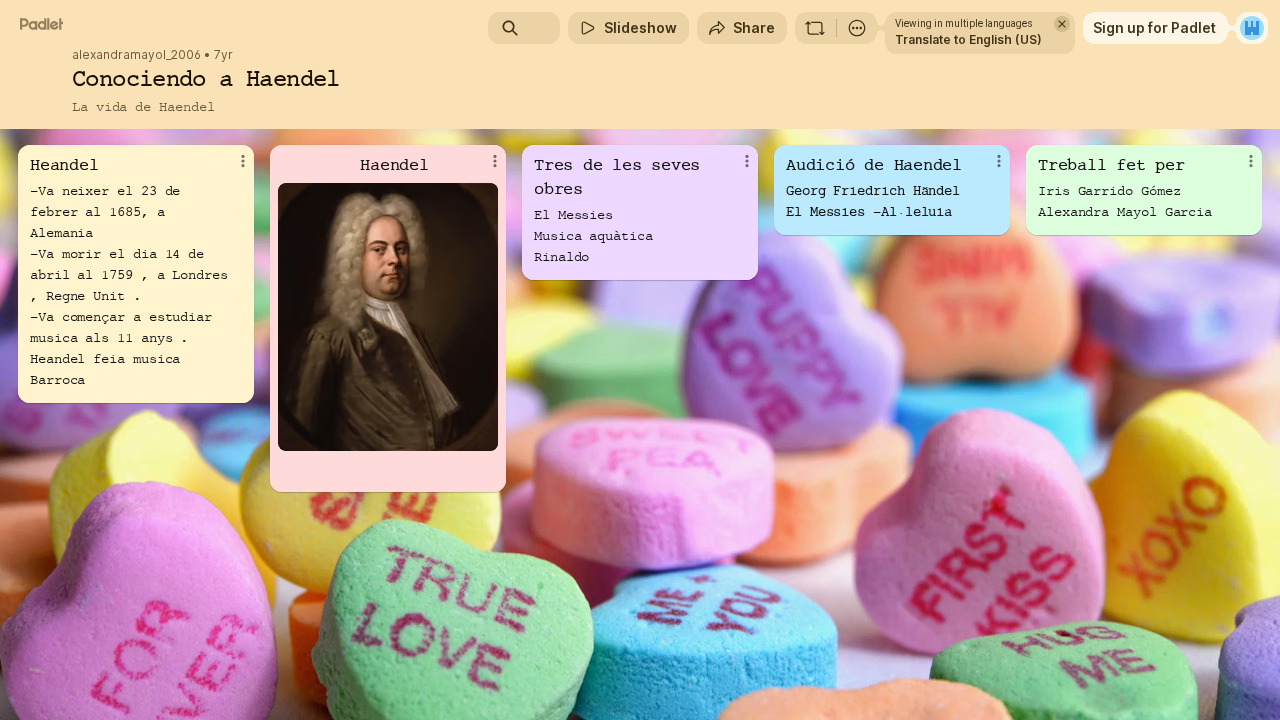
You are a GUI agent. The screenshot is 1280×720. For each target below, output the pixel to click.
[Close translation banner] (1062, 24)
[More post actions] (243, 161)
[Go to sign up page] (1252, 28)
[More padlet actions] (857, 28)
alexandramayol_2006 (136, 55)
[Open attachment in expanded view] (388, 317)
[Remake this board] (815, 28)
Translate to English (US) (968, 39)
